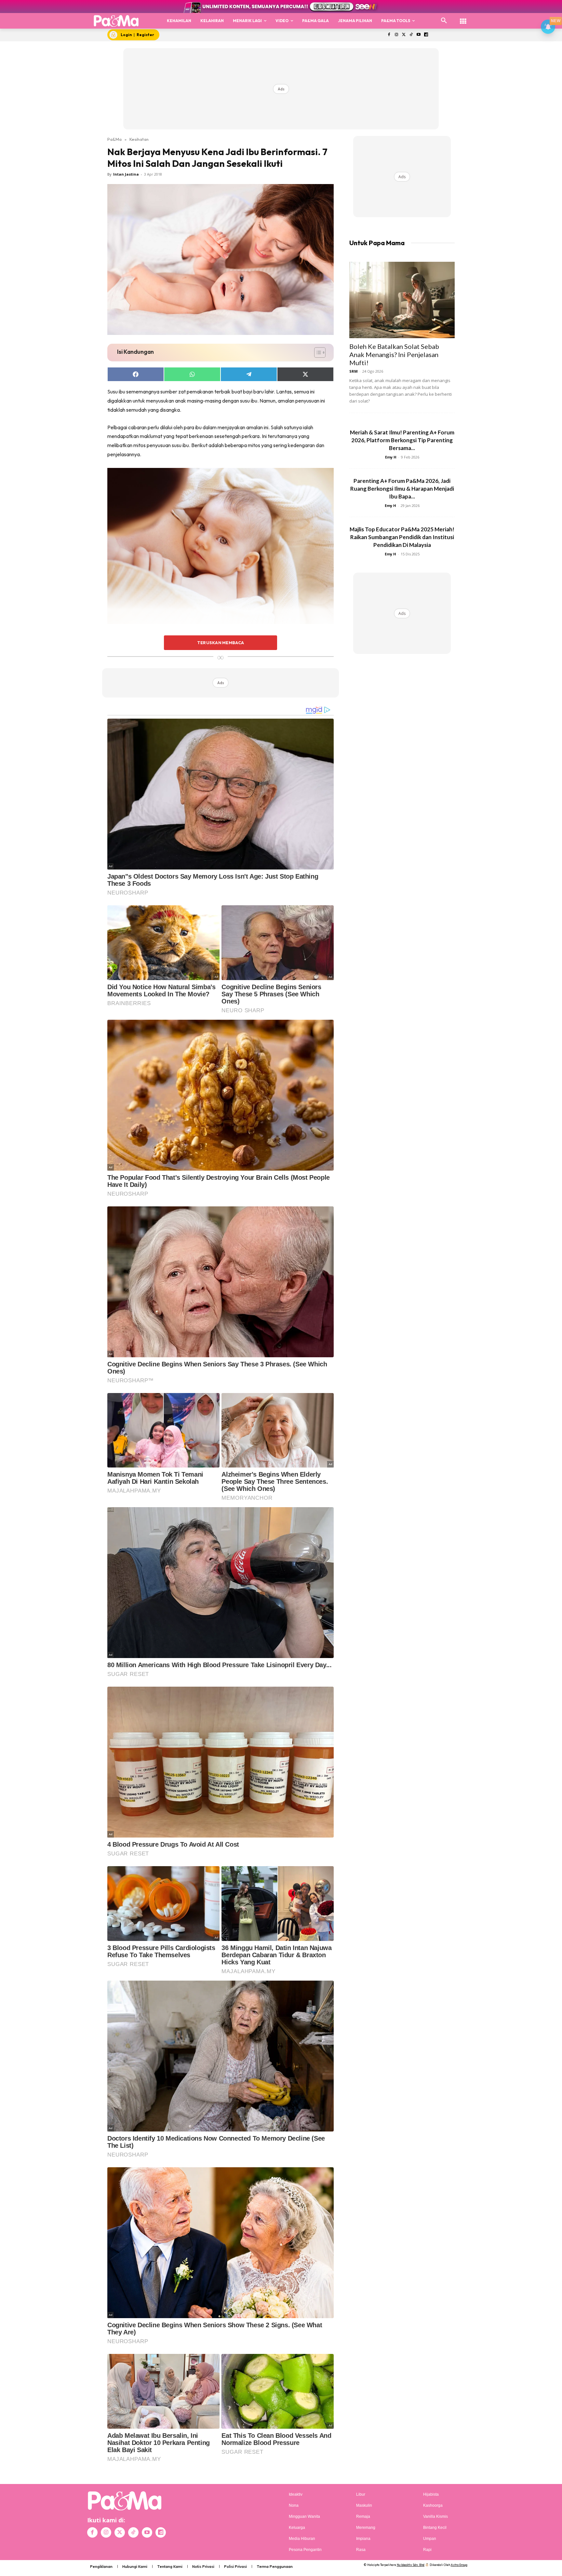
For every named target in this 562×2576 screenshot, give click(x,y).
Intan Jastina (126, 174)
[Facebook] (389, 35)
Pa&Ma (114, 139)
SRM (354, 371)
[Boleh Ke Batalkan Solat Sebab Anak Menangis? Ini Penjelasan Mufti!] (402, 300)
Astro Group (459, 2565)
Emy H (391, 457)
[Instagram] (396, 35)
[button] (444, 21)
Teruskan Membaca (221, 643)
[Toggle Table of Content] (317, 352)
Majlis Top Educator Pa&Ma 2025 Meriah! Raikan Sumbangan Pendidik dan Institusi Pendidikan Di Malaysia (402, 537)
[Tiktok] (411, 35)
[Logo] (116, 21)
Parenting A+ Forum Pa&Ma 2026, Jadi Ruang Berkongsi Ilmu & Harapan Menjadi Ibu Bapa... (402, 489)
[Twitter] (404, 35)
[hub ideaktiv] (463, 18)
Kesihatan (139, 139)
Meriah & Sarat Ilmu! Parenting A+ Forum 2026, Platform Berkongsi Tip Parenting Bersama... (402, 440)
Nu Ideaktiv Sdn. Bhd (411, 2565)
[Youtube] (419, 35)
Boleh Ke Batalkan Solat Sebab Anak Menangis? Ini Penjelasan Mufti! (394, 354)
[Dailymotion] (426, 35)
